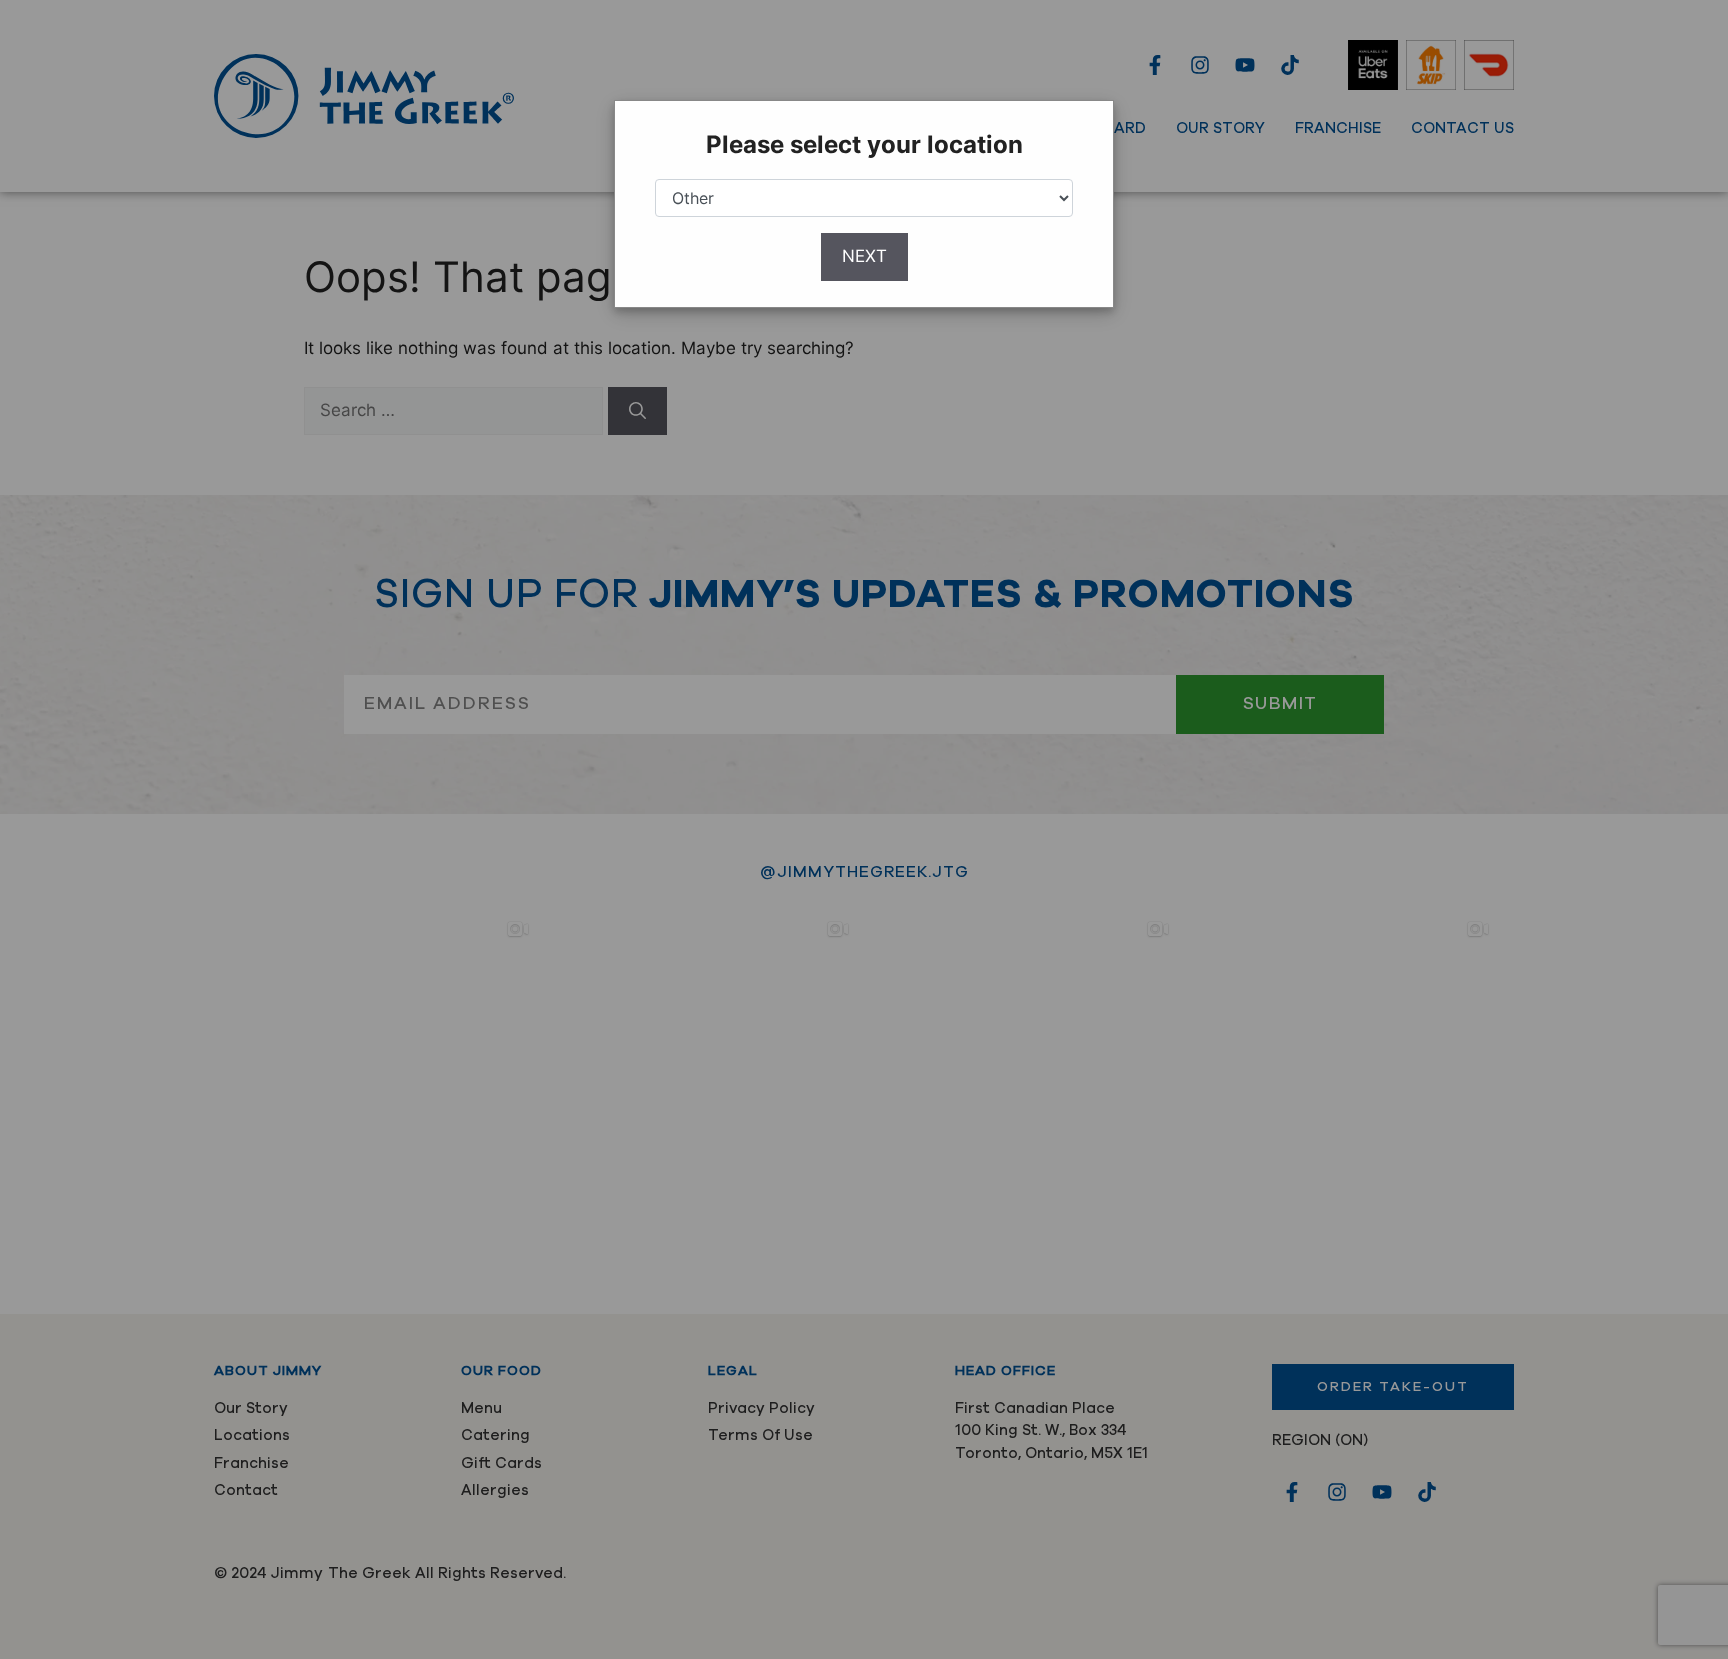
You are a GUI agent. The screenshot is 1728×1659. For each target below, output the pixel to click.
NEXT (864, 256)
